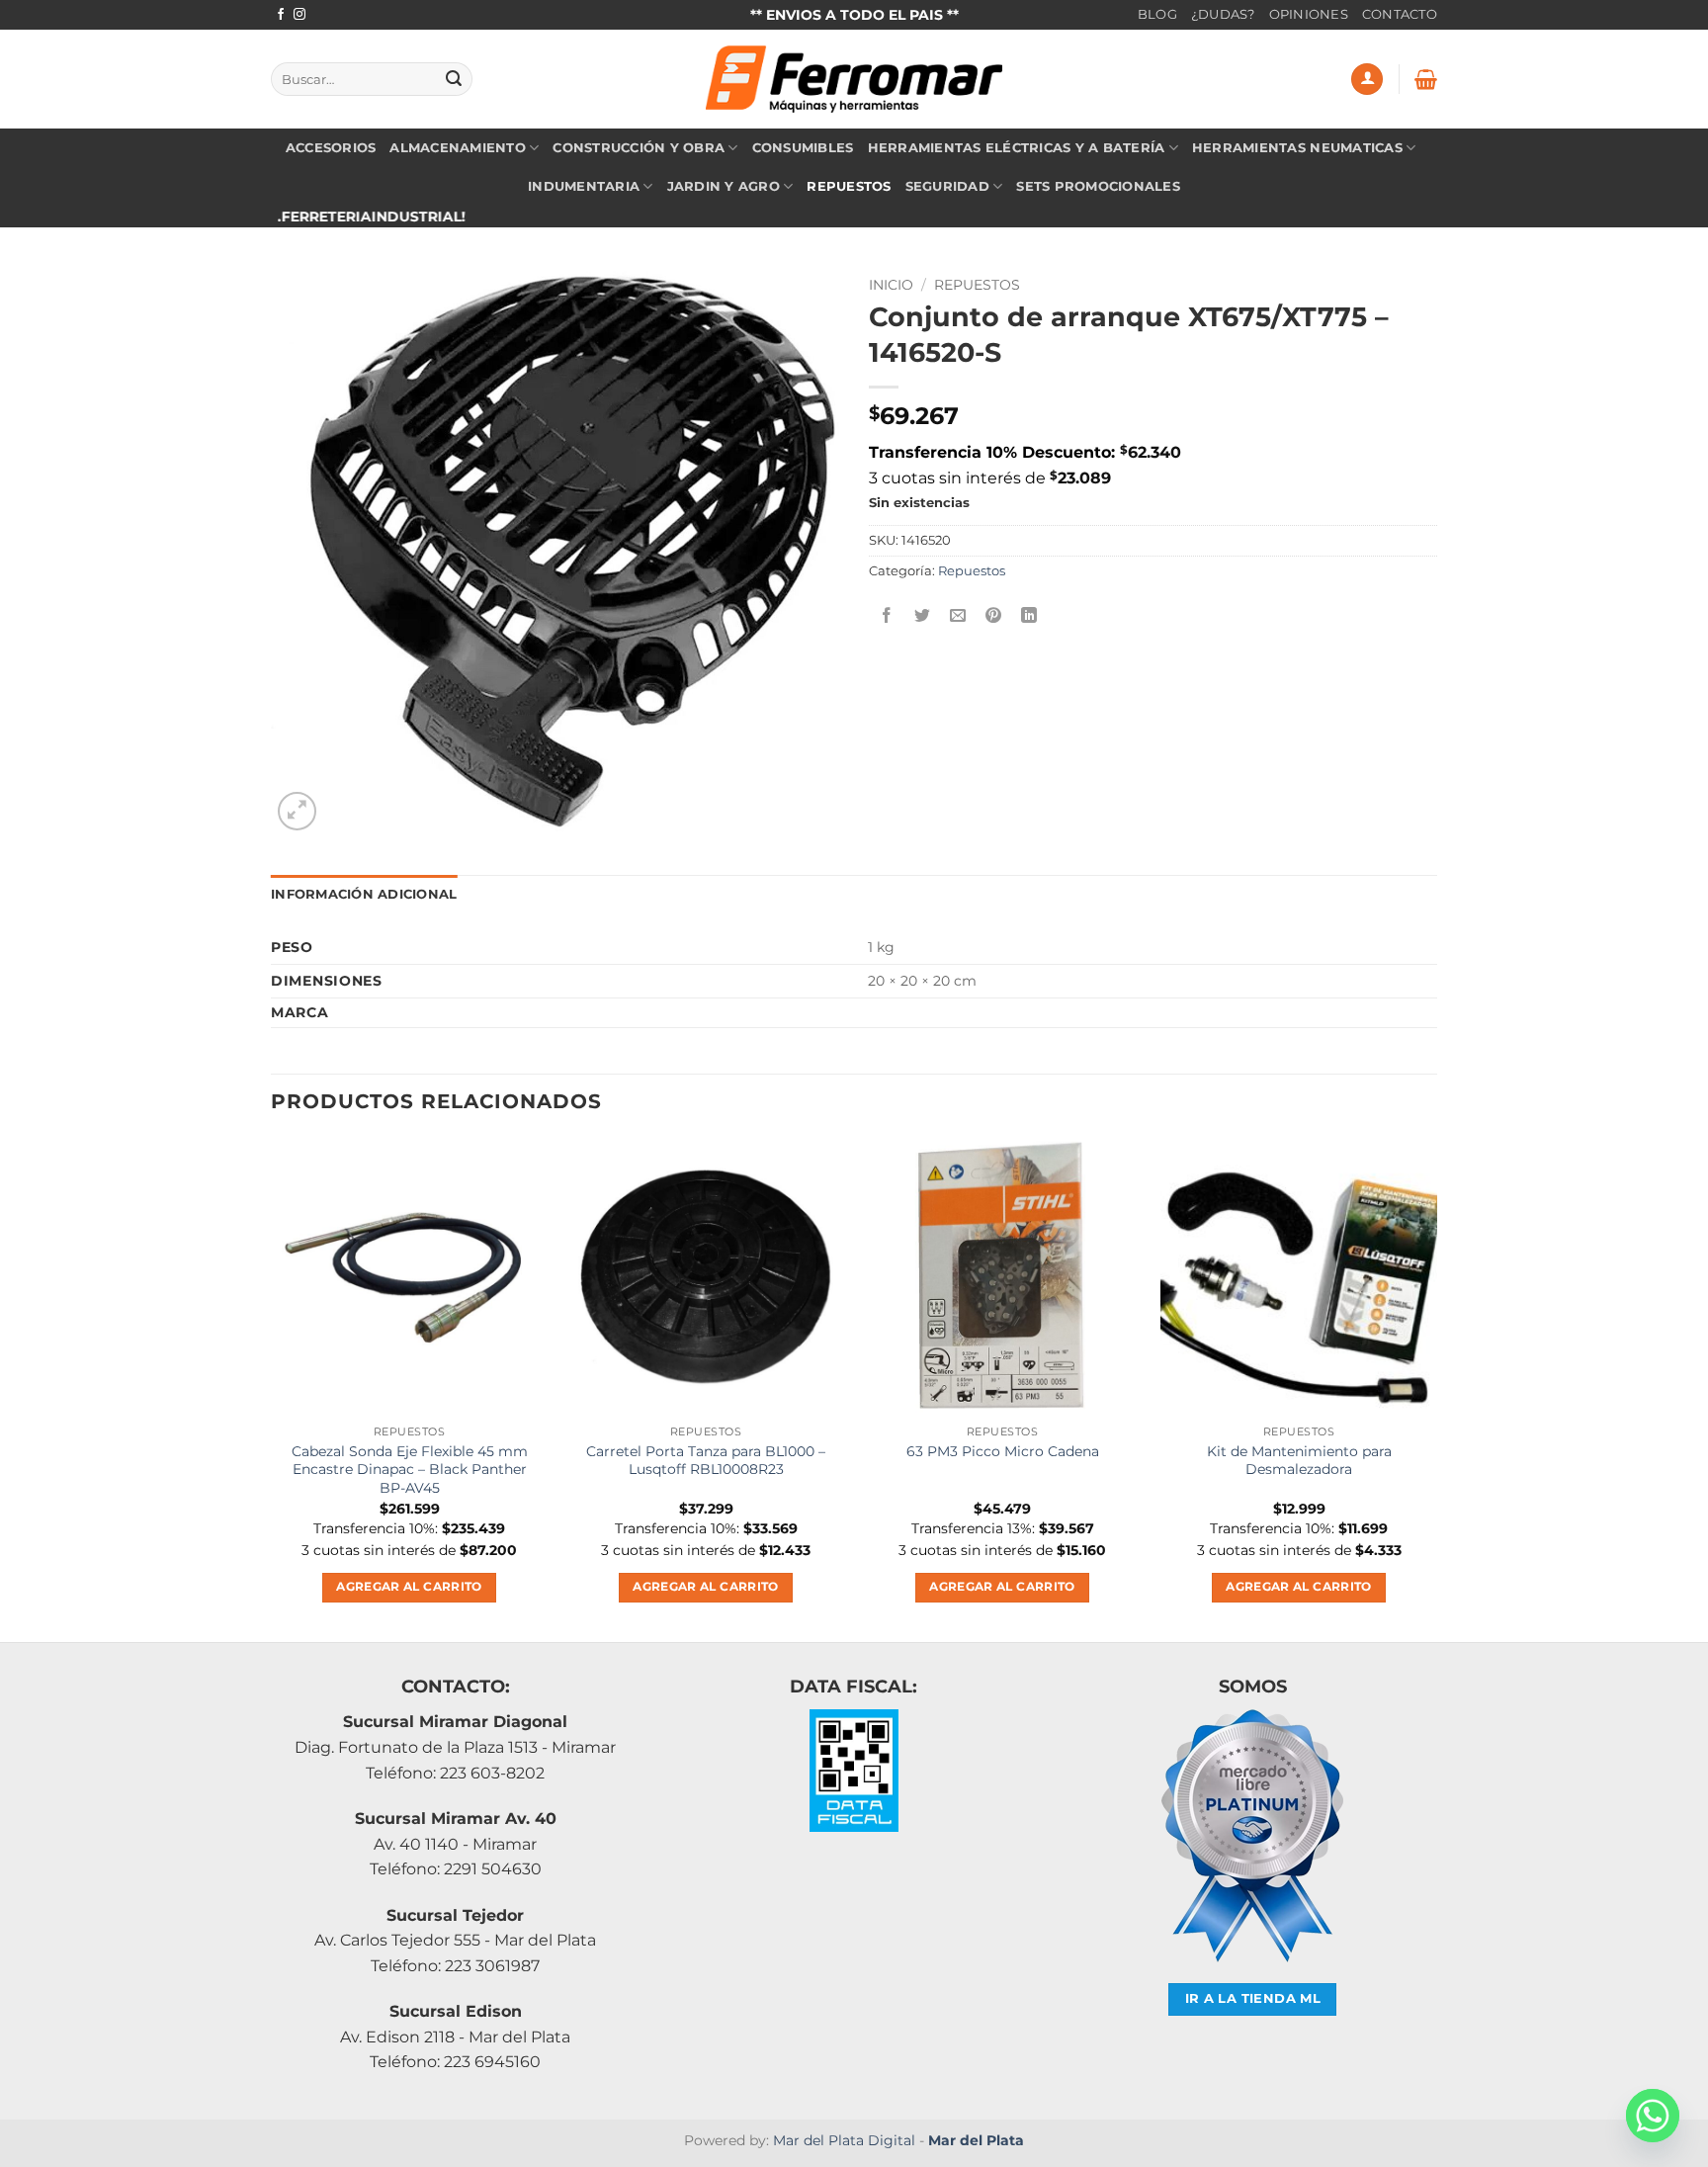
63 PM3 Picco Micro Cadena (1003, 1451)
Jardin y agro (724, 186)
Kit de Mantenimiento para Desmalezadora (1299, 1461)
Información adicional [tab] (364, 894)
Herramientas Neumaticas (1297, 148)
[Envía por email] (958, 615)
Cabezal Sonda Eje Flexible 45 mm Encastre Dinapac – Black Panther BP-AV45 (410, 1470)
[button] (1367, 80)
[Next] (1436, 1387)
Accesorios (331, 148)
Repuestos (849, 186)
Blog (1157, 14)
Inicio (891, 285)
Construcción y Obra (639, 148)
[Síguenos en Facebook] (281, 15)
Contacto (1400, 14)
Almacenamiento (458, 148)
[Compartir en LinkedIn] (1029, 615)
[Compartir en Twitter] (923, 615)
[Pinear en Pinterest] (994, 615)
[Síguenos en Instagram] (299, 15)
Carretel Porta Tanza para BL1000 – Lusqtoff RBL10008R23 (706, 1461)
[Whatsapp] (1653, 2116)
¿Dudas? (1223, 14)
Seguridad (947, 186)
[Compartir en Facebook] (887, 615)
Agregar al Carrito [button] (409, 1587)
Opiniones (1309, 14)
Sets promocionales (1098, 186)
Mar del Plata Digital (844, 2140)
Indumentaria (584, 186)
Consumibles (803, 148)
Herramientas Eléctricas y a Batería (1017, 148)
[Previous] (272, 1387)
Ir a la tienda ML (1253, 1998)
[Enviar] (454, 79)
